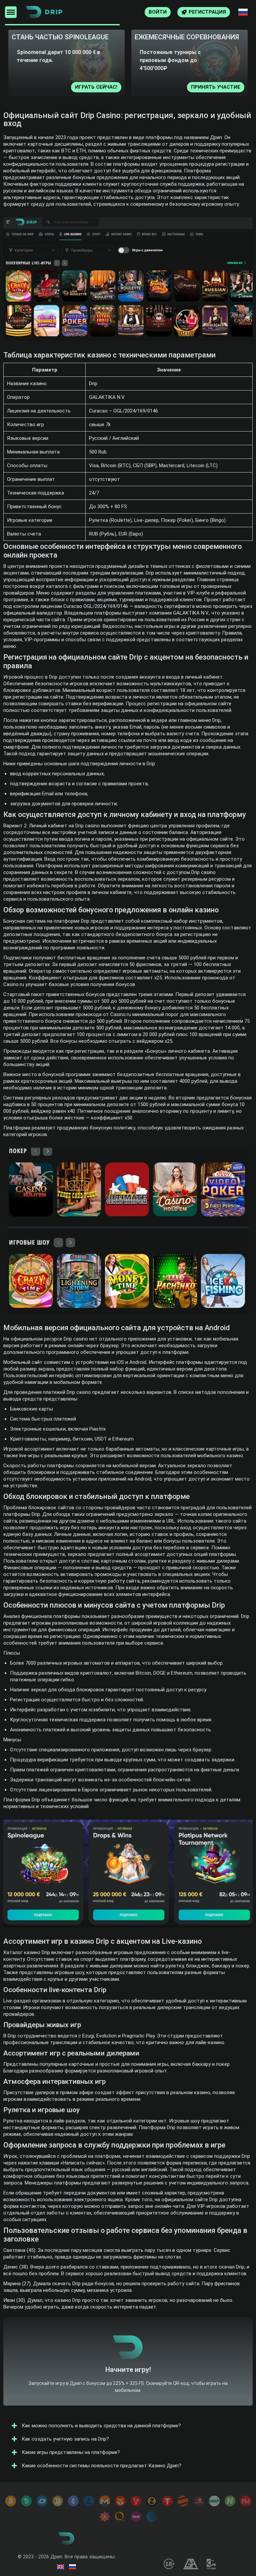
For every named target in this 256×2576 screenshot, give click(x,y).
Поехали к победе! (128, 2375)
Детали (235, 87)
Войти (158, 12)
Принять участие (98, 87)
